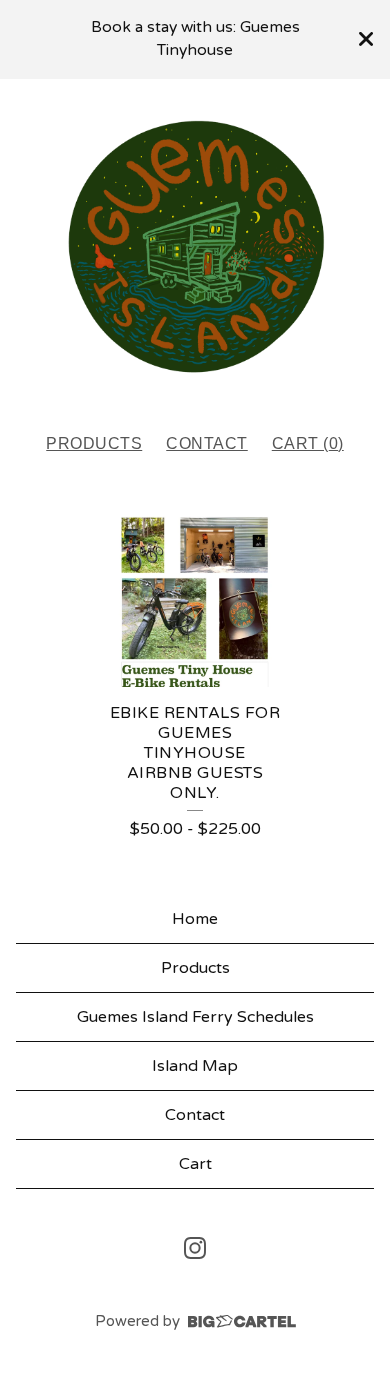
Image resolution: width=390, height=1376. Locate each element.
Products (94, 443)
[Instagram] (195, 1248)
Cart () (308, 443)
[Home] (195, 247)
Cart (195, 1164)
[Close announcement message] (366, 39)
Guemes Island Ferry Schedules (195, 1017)
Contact (207, 443)
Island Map (195, 1066)
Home (195, 919)
